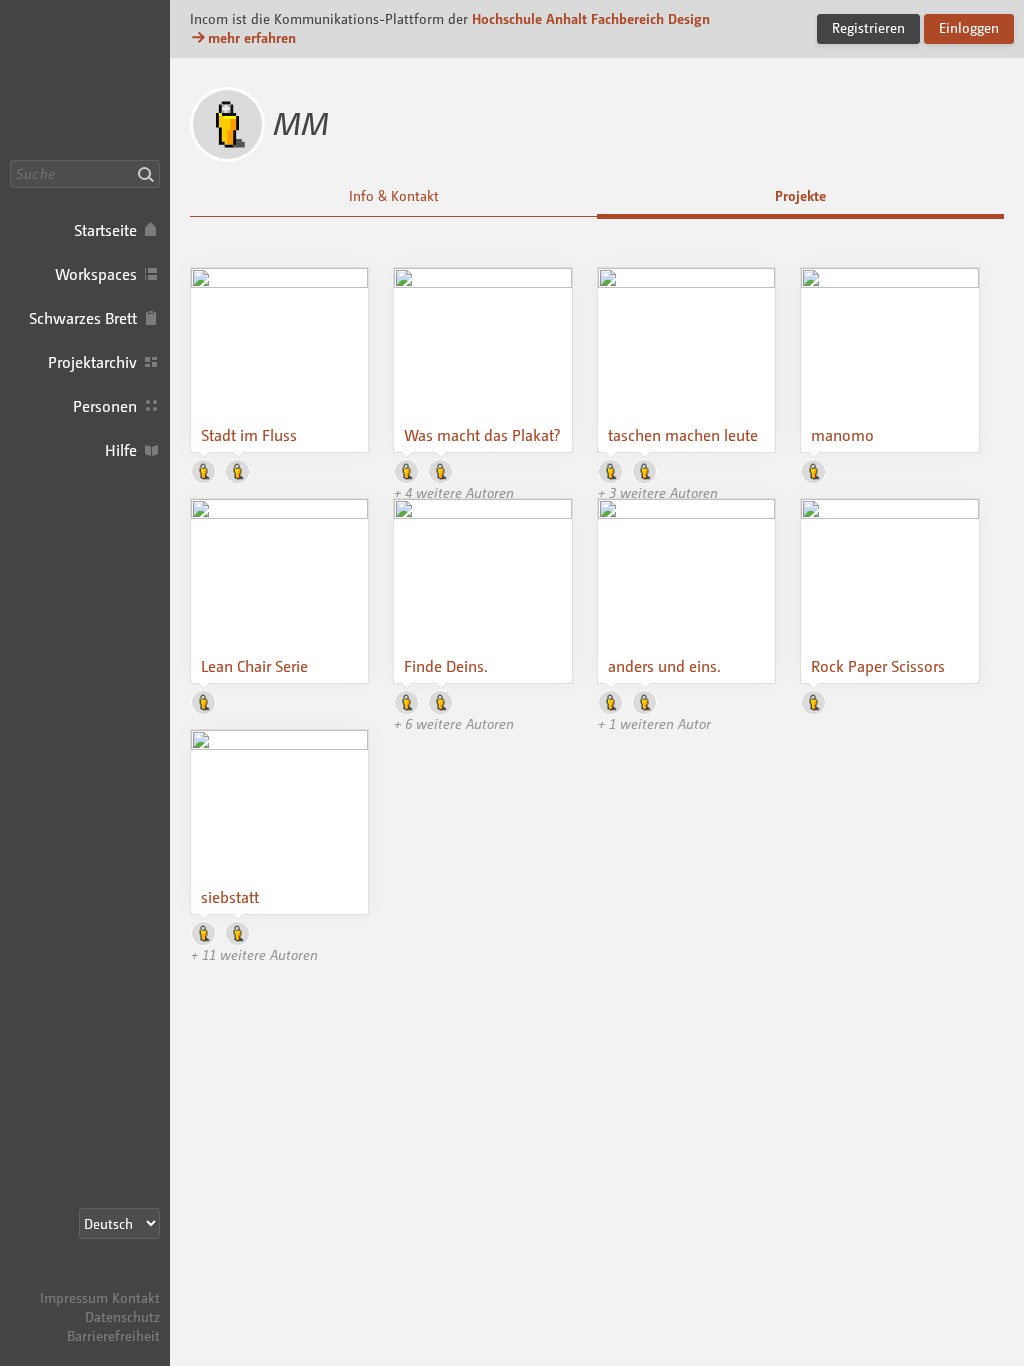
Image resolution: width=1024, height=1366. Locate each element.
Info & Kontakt (394, 195)
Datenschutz (122, 1316)
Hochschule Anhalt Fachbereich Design (591, 18)
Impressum (74, 1297)
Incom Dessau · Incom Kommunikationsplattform (85, 80)
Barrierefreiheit (113, 1335)
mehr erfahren (252, 37)
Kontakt (136, 1297)
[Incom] (125, 1278)
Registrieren (868, 27)
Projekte (800, 195)
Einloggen (969, 27)
